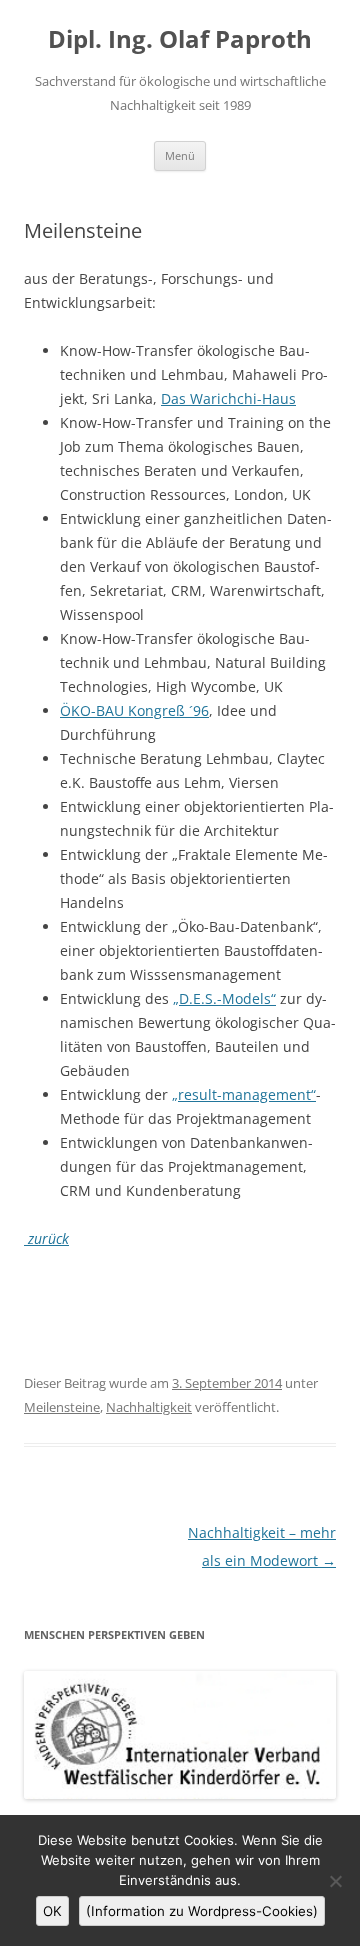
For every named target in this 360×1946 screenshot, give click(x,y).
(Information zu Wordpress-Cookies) (202, 1911)
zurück (46, 1238)
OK (52, 1911)
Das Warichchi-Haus (228, 398)
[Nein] (335, 1881)
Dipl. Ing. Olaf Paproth (180, 39)
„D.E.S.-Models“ (224, 998)
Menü (180, 155)
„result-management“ (244, 1094)
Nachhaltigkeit (149, 1407)
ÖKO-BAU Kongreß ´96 (134, 710)
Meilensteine (62, 1407)
